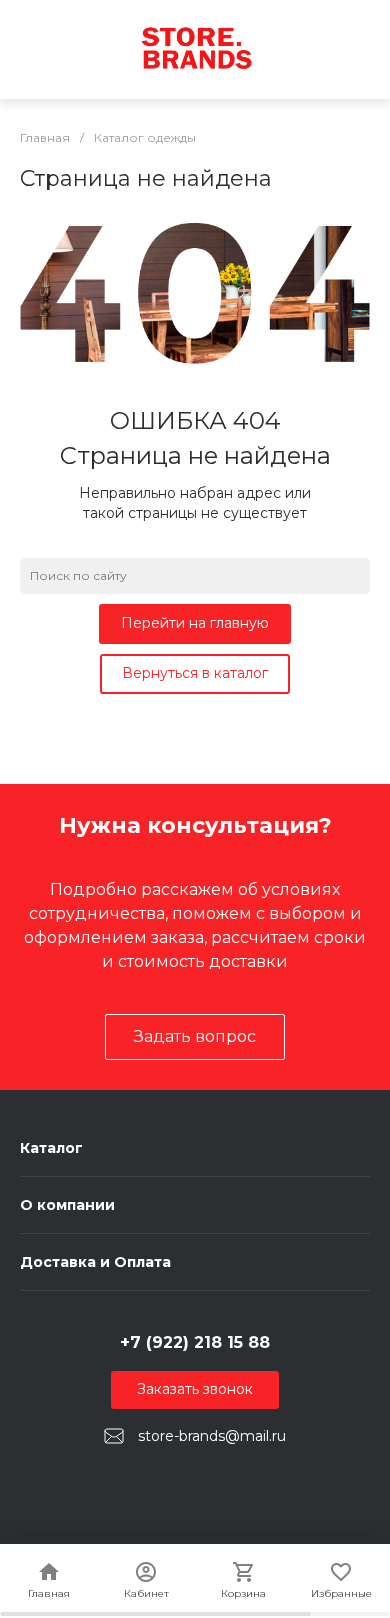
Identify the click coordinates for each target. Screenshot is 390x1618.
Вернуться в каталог (195, 673)
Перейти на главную (195, 623)
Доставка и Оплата (95, 1262)
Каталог (51, 1148)
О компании (67, 1205)
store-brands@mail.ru (212, 1436)
